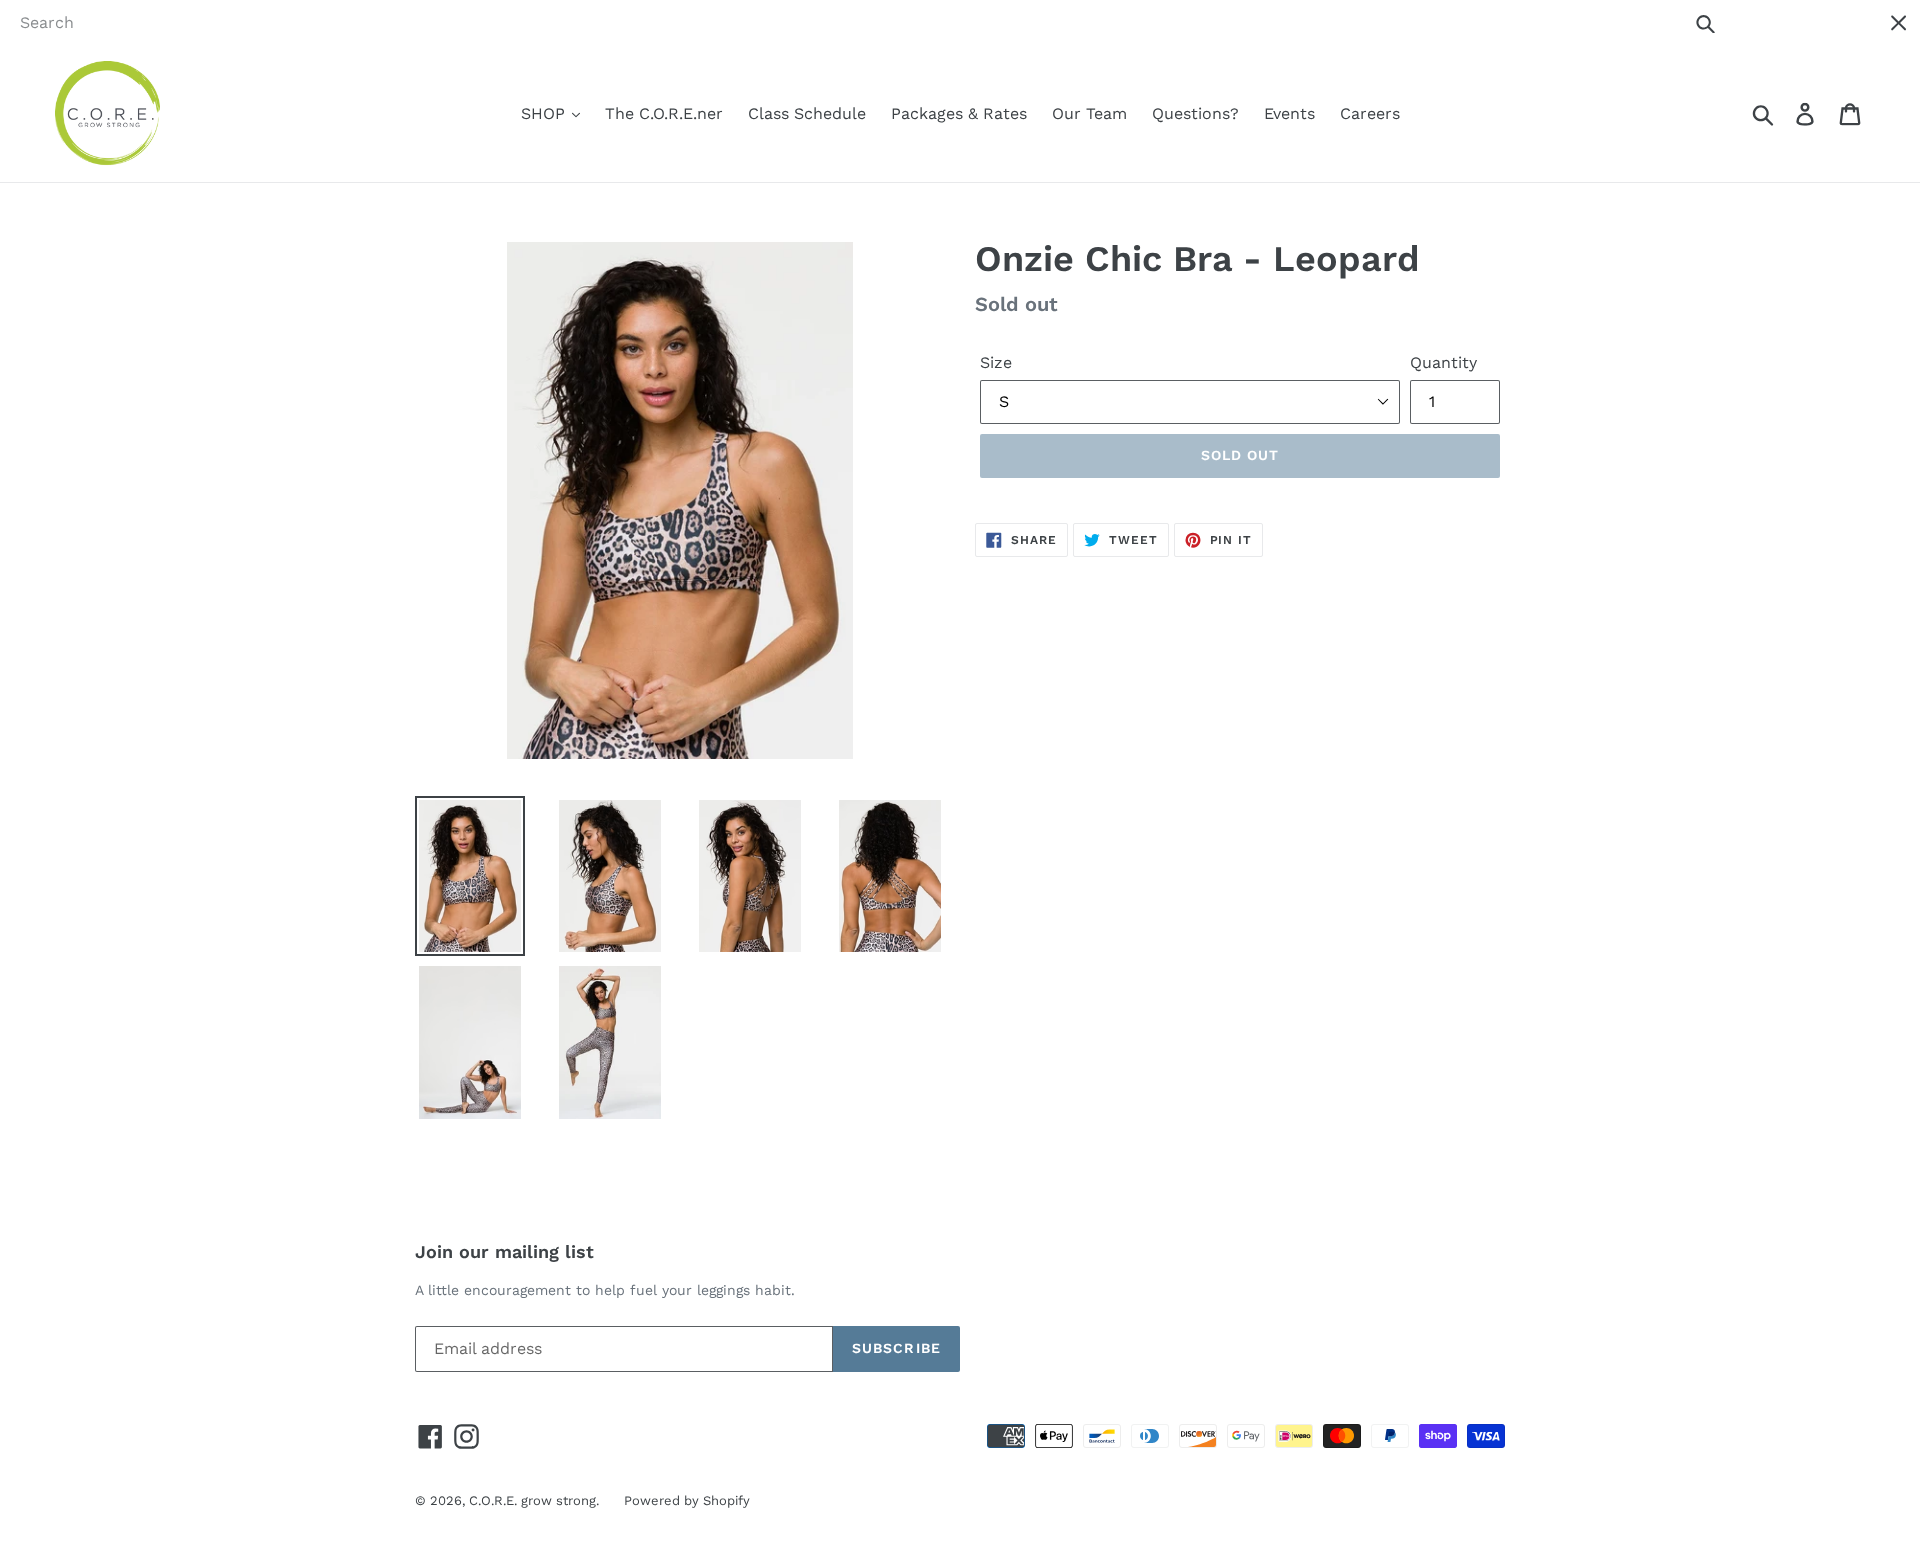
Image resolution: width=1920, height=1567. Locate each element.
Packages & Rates (959, 113)
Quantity (1443, 362)
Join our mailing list (504, 1251)
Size (996, 362)
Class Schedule (807, 113)
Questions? (1195, 113)
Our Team (1089, 113)
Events (1289, 113)
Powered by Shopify (687, 1500)
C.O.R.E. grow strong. (534, 1500)
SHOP (545, 113)
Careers (1370, 113)
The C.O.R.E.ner (664, 113)
